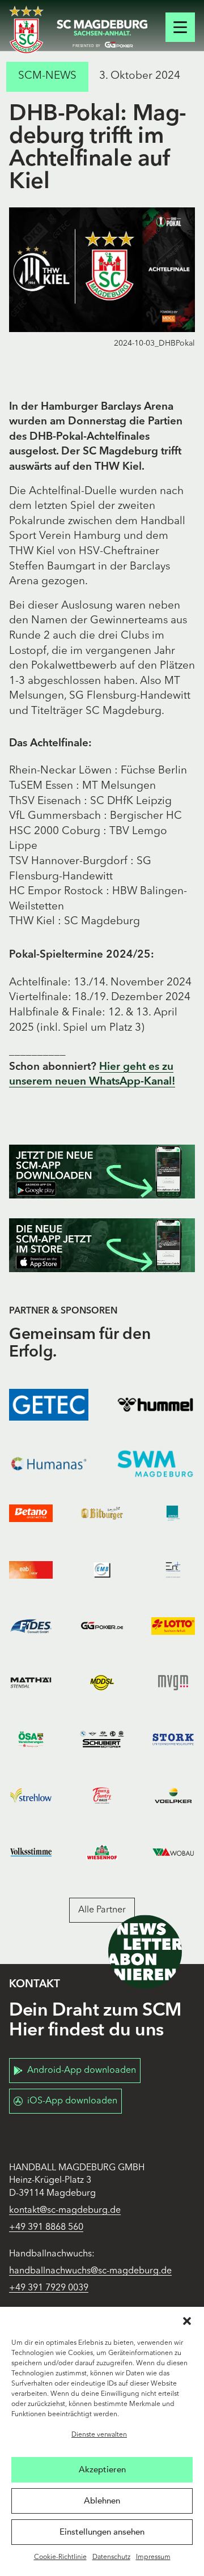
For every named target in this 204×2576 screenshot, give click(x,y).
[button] (187, 2321)
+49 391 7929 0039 (49, 2288)
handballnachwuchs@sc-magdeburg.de (90, 2271)
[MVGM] (173, 1683)
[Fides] (31, 1626)
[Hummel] (155, 1405)
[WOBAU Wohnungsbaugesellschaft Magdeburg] (173, 1852)
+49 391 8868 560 (46, 2228)
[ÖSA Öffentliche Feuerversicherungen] (31, 1739)
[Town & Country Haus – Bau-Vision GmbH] (102, 1796)
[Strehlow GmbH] (31, 1796)
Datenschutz (111, 2557)
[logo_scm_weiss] (26, 30)
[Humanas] (49, 1464)
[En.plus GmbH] (173, 1570)
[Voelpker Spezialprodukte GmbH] (173, 1796)
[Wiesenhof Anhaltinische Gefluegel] (102, 1852)
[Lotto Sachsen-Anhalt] (173, 1626)
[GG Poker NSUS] (102, 1626)
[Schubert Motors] (102, 1739)
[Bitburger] (102, 1514)
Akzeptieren (102, 2469)
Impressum (153, 2557)
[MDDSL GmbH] (102, 1683)
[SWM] (155, 1464)
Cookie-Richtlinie (60, 2557)
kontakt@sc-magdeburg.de (65, 2211)
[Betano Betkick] (31, 1514)
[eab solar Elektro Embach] (31, 1570)
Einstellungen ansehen (102, 2532)
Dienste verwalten (99, 2435)
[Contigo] (173, 1514)
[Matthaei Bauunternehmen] (31, 1683)
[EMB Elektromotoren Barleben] (102, 1570)
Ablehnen (102, 2501)
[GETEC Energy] (49, 1405)
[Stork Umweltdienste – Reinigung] (173, 1739)
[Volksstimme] (31, 1852)
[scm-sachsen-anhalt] (102, 34)
